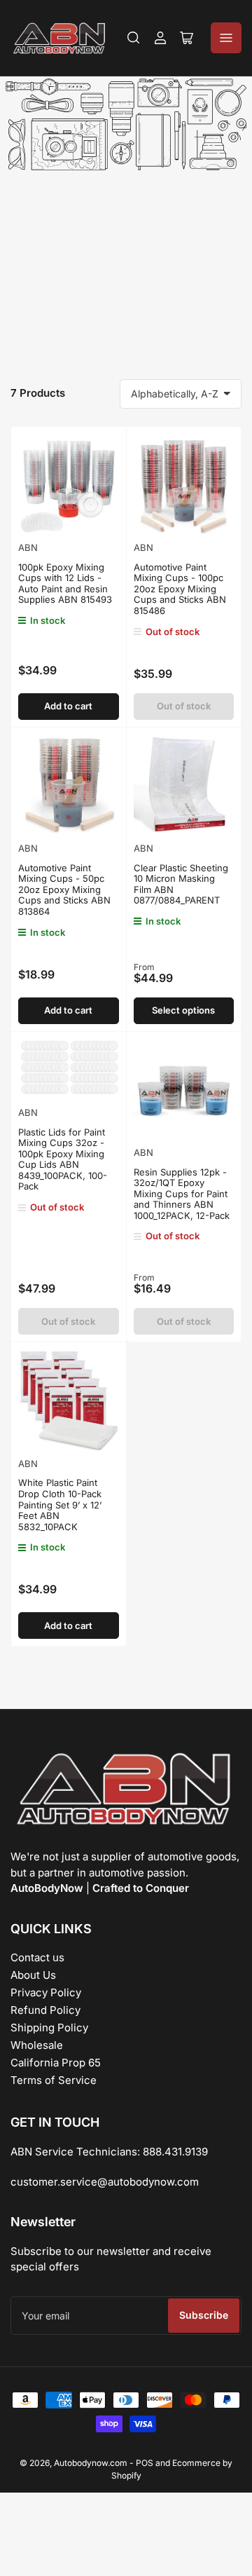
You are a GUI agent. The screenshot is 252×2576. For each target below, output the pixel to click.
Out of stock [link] (184, 706)
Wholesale (37, 2045)
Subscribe (204, 2315)
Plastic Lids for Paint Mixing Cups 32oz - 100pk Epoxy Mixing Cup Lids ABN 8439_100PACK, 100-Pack (63, 1159)
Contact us (37, 1957)
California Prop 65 (56, 2063)
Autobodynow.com (91, 2463)
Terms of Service (54, 2080)
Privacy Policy (46, 1992)
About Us (33, 1975)
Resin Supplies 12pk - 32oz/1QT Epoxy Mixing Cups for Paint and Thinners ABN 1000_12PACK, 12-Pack (182, 1194)
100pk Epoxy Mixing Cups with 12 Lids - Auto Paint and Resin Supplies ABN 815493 (65, 584)
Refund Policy (45, 2010)
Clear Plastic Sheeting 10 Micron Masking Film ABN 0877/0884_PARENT (181, 884)
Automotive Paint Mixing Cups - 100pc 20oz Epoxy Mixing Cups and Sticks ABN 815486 (180, 589)
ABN (28, 547)
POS (145, 2463)
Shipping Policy (49, 2028)
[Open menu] (226, 38)
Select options (183, 1010)
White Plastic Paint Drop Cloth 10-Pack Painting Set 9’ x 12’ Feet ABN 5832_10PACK (60, 1504)
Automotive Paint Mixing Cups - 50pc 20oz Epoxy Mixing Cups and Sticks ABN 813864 (64, 890)
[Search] (134, 38)
